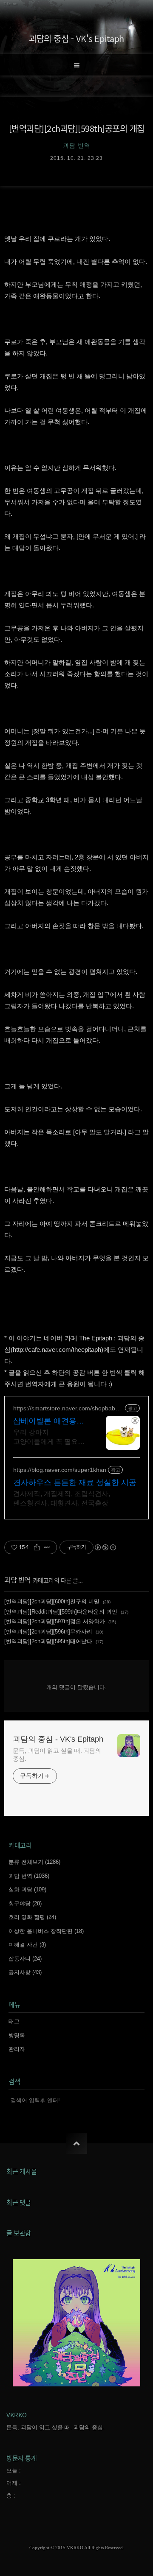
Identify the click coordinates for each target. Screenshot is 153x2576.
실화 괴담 (27, 1889)
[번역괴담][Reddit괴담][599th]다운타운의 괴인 (61, 1612)
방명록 (17, 2035)
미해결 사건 (27, 1945)
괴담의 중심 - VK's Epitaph (76, 38)
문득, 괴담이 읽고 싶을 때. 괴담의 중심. (57, 1755)
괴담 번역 (17, 1580)
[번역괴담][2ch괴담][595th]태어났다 (48, 1641)
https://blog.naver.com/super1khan (60, 1470)
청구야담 (25, 1903)
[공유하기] (37, 1547)
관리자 (17, 2049)
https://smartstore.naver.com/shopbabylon (68, 1408)
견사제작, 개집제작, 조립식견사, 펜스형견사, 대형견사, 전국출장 (62, 1498)
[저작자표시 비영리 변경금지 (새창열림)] (105, 1547)
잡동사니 (25, 1959)
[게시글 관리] (47, 1547)
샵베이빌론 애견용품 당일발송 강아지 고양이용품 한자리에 (49, 1421)
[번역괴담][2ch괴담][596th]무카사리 (48, 1632)
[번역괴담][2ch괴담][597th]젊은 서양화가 (55, 1621)
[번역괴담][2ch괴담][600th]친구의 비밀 (52, 1601)
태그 (14, 2021)
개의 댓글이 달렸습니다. (76, 1687)
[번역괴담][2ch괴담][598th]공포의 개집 (77, 128)
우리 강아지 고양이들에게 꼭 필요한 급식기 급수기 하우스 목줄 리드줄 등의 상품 (49, 1438)
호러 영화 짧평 (32, 1917)
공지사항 (25, 1972)
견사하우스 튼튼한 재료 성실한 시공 (75, 1482)
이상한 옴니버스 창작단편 (46, 1931)
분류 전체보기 (34, 1862)
